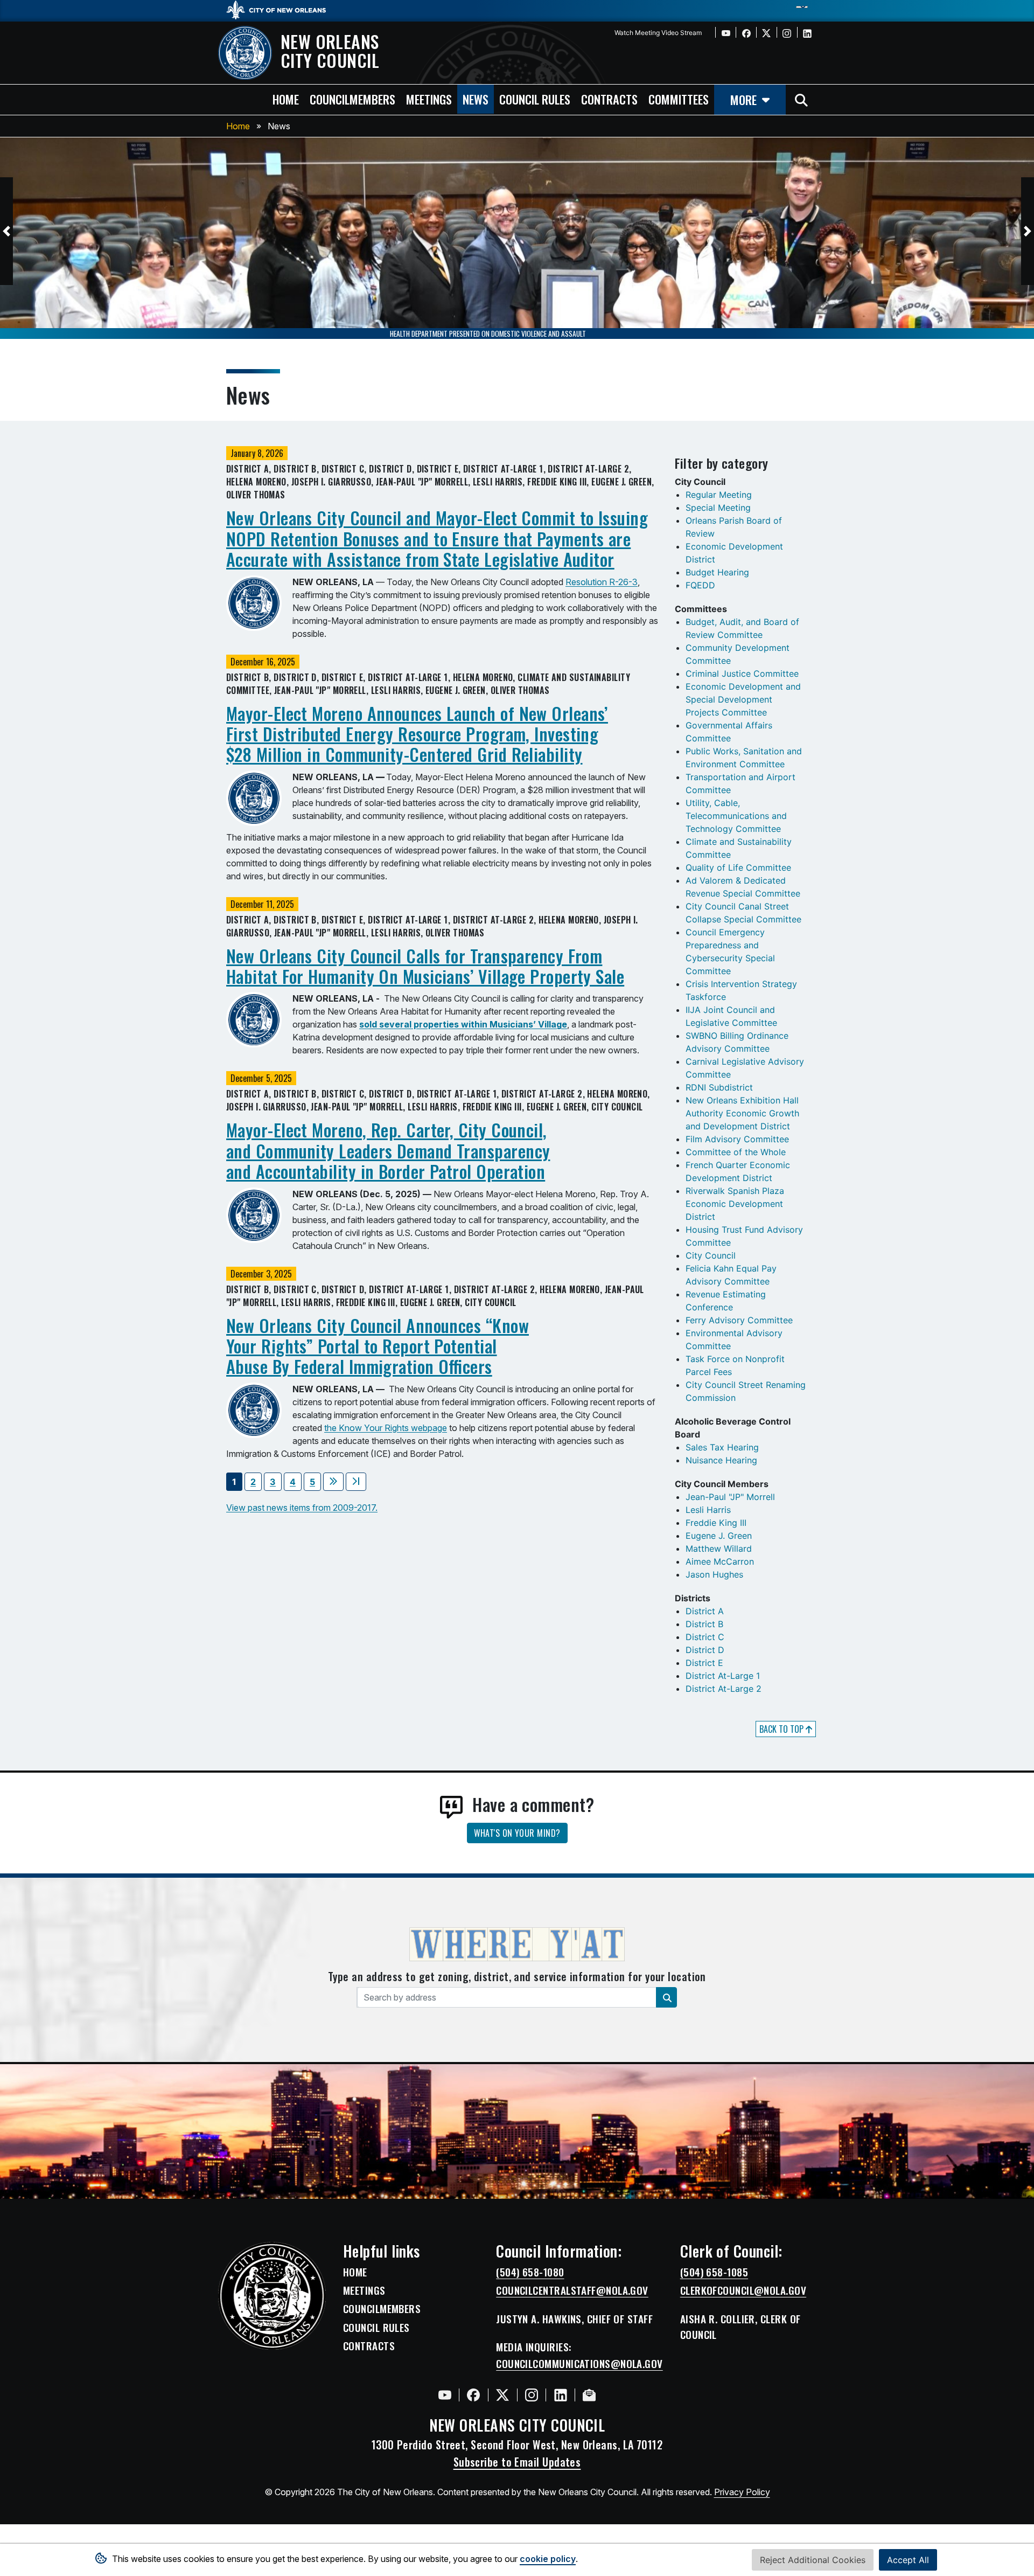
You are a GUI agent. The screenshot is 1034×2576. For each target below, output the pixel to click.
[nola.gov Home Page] (281, 9)
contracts (609, 99)
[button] (6, 231)
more (743, 99)
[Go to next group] (333, 1482)
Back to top (783, 1729)
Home (238, 126)
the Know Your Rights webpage (386, 1428)
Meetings (364, 2290)
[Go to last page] (356, 1482)
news (476, 99)
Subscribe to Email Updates (517, 2462)
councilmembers (352, 99)
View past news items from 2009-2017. (302, 1508)
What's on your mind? (517, 1833)
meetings (429, 99)
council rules (535, 99)
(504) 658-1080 (530, 2272)
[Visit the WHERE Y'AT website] (517, 1948)
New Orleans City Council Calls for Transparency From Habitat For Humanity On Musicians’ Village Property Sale (425, 966)
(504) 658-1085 (714, 2272)
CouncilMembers (382, 2309)
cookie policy (548, 2559)
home (286, 99)
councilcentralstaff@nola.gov (572, 2290)
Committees (679, 99)
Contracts (369, 2346)
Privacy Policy (742, 2492)
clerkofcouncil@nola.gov (743, 2290)
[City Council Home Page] (272, 2296)
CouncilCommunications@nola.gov (579, 2364)
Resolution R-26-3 (602, 582)
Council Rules (376, 2328)
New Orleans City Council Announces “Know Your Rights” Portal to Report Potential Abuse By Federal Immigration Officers (378, 1346)
